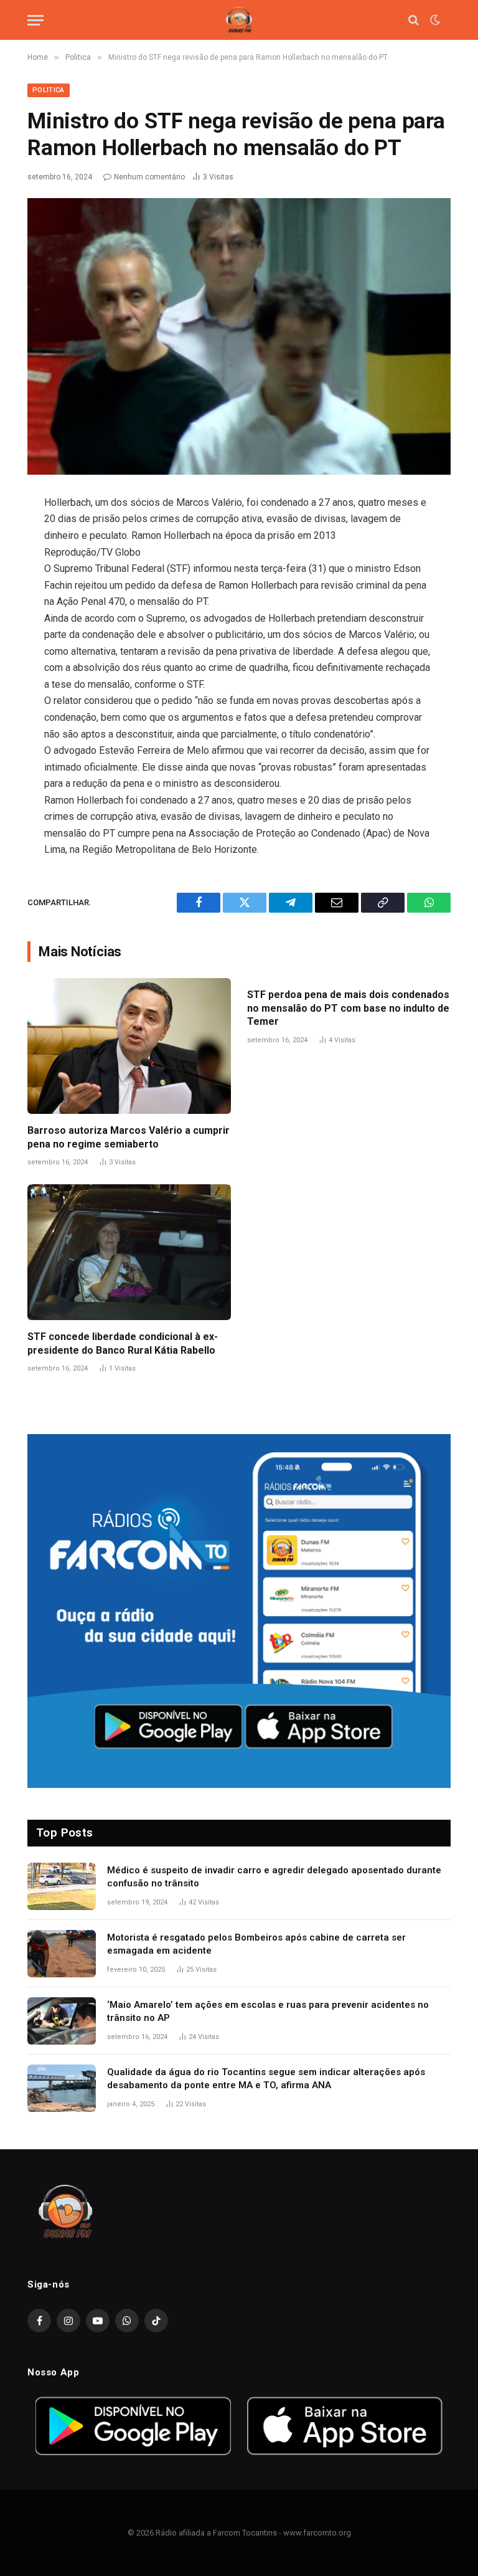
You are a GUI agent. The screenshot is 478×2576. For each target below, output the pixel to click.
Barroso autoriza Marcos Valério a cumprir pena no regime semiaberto (129, 1137)
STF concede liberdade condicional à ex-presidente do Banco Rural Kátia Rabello (123, 1343)
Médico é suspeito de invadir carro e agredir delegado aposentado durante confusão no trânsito (274, 1877)
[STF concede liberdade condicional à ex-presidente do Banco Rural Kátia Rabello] (129, 1252)
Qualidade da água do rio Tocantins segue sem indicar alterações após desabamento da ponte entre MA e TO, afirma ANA (266, 2079)
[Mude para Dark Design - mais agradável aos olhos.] (434, 20)
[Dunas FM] (239, 20)
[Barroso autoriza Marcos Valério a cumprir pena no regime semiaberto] (129, 1046)
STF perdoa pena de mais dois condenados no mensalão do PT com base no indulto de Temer (348, 1008)
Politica (49, 90)
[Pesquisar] (414, 20)
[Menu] (35, 20)
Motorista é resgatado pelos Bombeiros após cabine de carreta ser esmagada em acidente (256, 1944)
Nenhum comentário (149, 177)
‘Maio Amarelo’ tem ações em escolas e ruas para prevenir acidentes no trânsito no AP (268, 2011)
